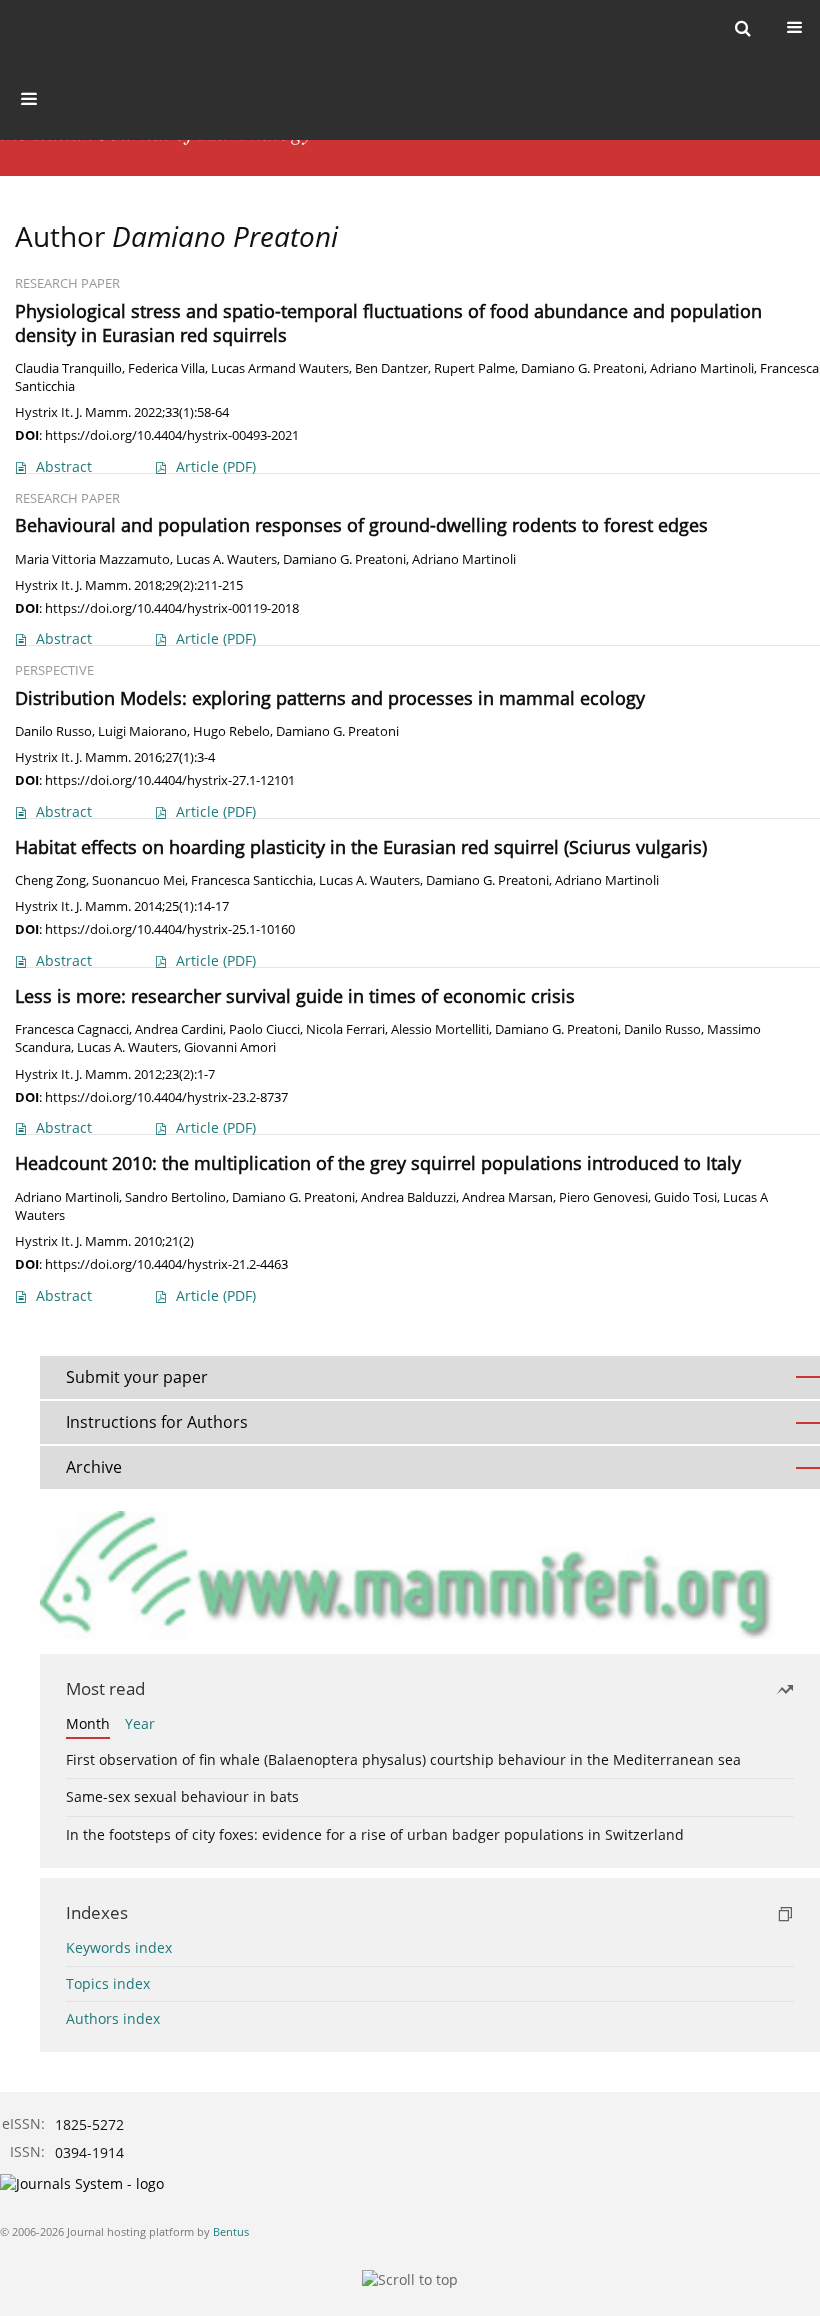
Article (216, 466)
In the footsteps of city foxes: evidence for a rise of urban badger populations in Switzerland (375, 1834)
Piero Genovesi (603, 1197)
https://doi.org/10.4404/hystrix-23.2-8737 (166, 1097)
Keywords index (119, 1947)
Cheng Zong (50, 880)
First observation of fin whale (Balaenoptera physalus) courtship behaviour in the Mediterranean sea (403, 1759)
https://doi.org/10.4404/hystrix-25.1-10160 (170, 929)
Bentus (231, 2231)
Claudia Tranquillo (68, 368)
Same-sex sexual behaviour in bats (182, 1796)
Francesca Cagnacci (72, 1029)
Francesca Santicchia (252, 880)
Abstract (64, 466)
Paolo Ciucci (264, 1029)
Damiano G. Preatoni (582, 368)
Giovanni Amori (230, 1047)
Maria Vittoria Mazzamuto (92, 559)
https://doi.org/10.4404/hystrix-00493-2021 (172, 435)
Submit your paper (137, 1377)
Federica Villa (166, 368)
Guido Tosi (685, 1197)
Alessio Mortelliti (440, 1029)
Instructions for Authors (157, 1422)
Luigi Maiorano (142, 731)
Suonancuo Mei (138, 880)
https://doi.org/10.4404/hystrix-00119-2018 (172, 608)
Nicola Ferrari (345, 1029)
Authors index (113, 2018)
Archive (94, 1467)
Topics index (108, 1983)
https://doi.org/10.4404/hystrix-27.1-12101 (170, 780)
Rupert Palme (474, 368)
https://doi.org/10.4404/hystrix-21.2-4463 (166, 1264)
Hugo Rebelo (231, 731)
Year (140, 1723)
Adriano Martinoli (702, 368)
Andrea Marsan (507, 1197)
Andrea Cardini (179, 1029)
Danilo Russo (53, 731)
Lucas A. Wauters (226, 559)
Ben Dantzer (391, 368)
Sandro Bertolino (175, 1197)
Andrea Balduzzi (408, 1197)
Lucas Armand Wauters (280, 368)
